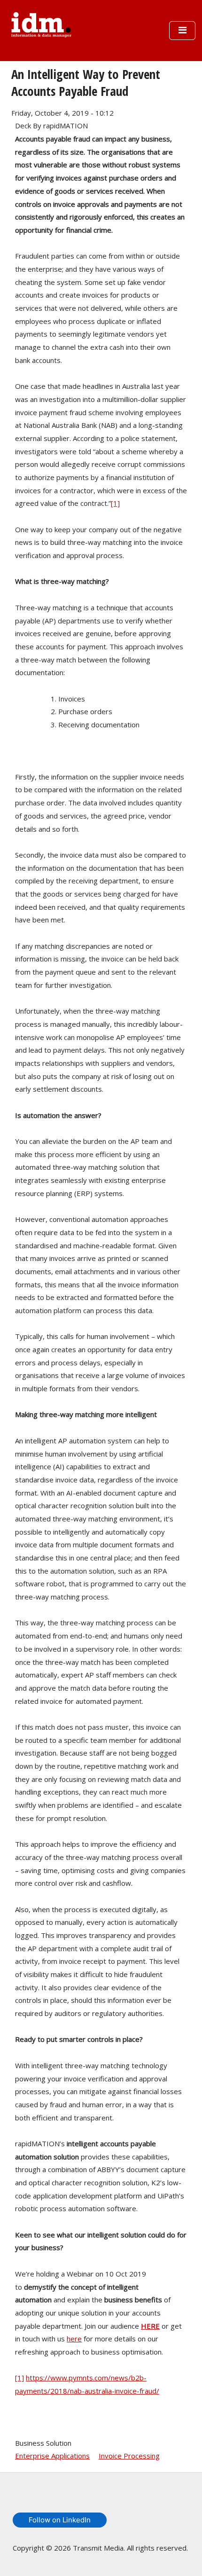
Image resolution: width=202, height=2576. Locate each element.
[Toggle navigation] (182, 31)
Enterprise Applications (52, 2456)
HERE (150, 2326)
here (74, 2339)
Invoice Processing (129, 2456)
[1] (115, 503)
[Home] (41, 24)
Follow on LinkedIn (60, 2520)
